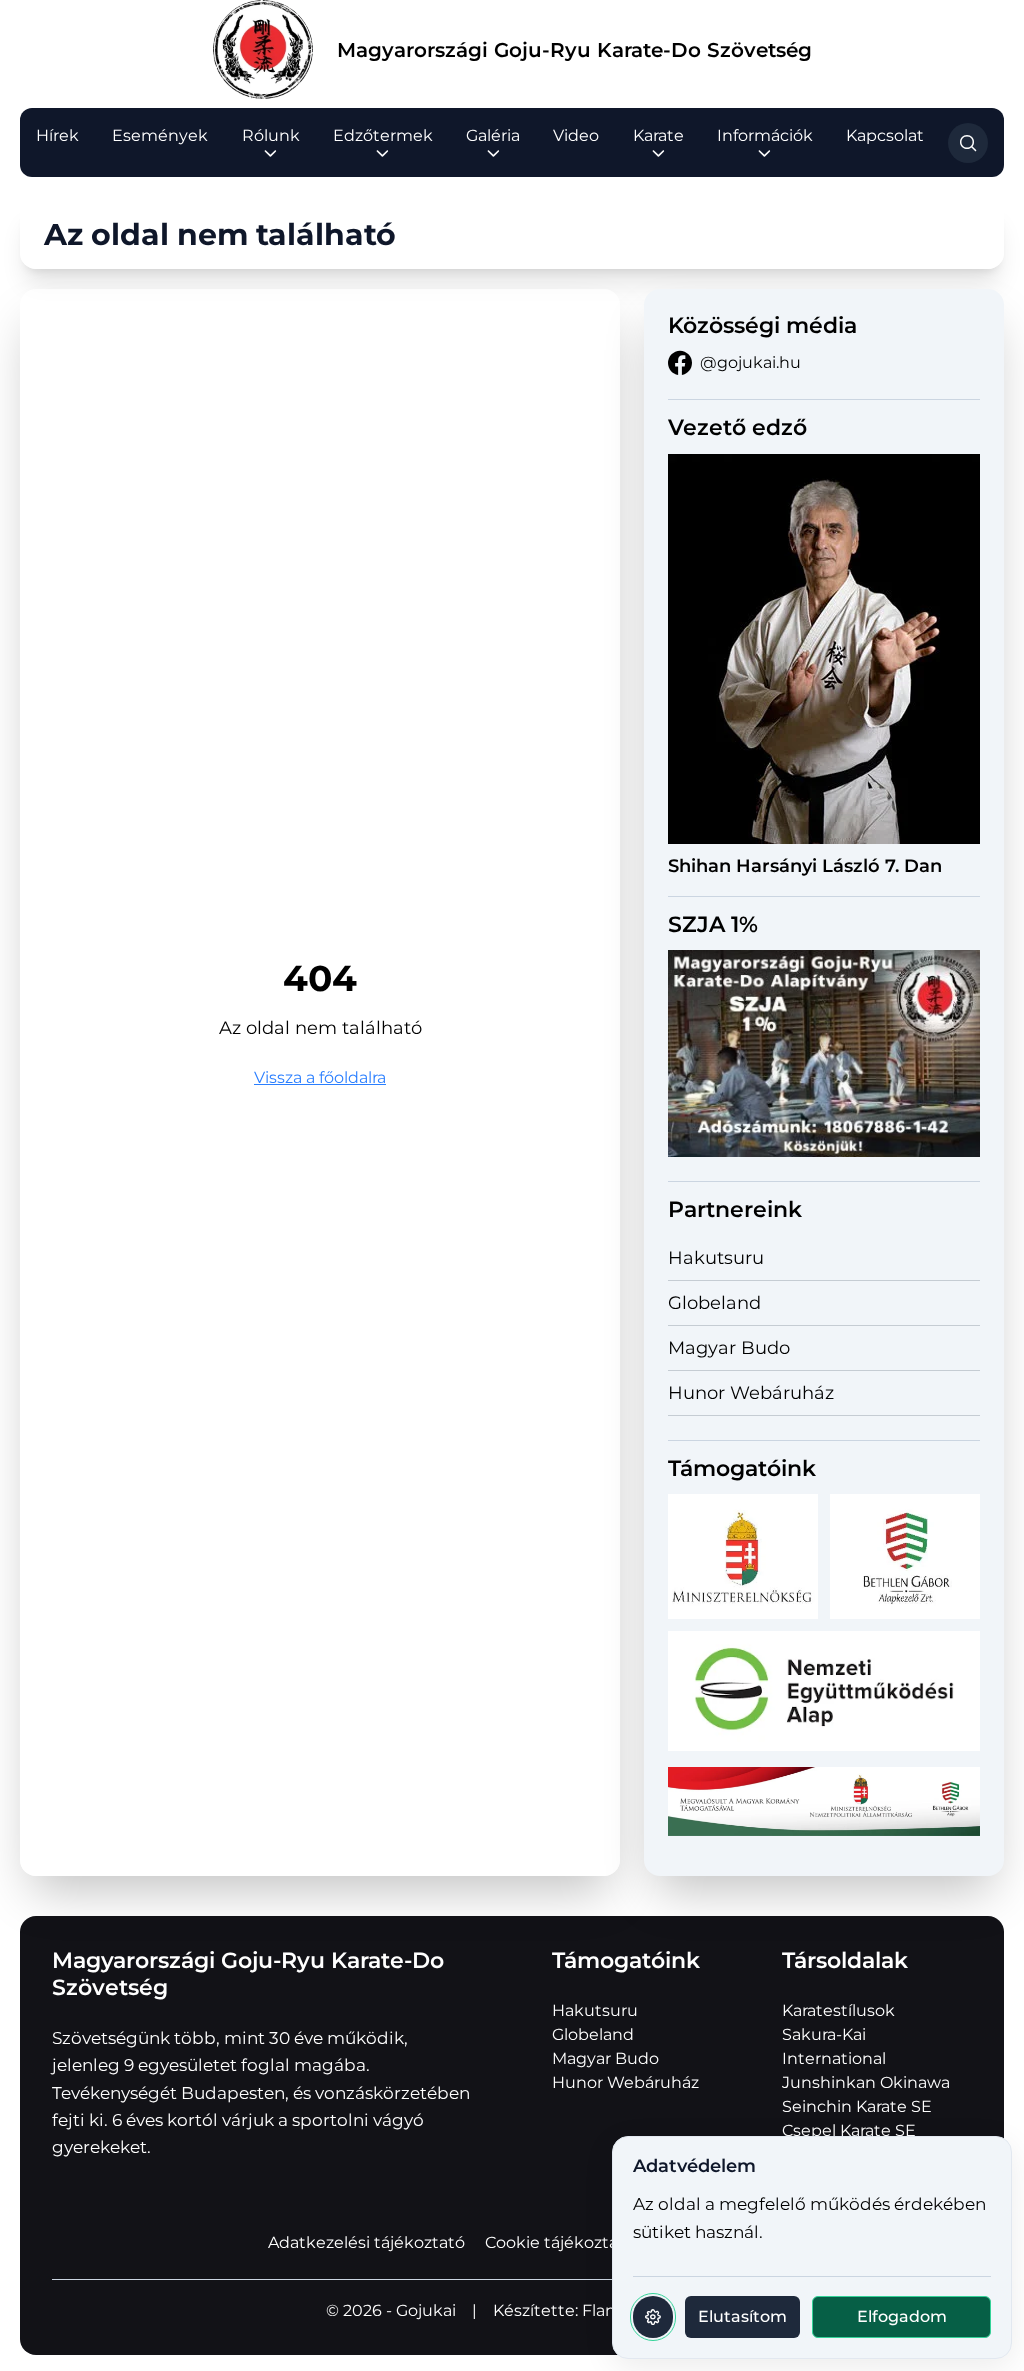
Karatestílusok (838, 2010)
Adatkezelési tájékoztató (366, 2242)
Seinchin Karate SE (857, 2106)
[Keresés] (968, 143)
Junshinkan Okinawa (866, 2082)
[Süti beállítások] (653, 2317)
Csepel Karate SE (849, 2130)
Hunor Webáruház (751, 1393)
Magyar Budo (729, 1348)
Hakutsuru (716, 1258)
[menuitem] (57, 136)
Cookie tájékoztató (560, 2242)
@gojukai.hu (750, 362)
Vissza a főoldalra (320, 1077)
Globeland (714, 1303)
